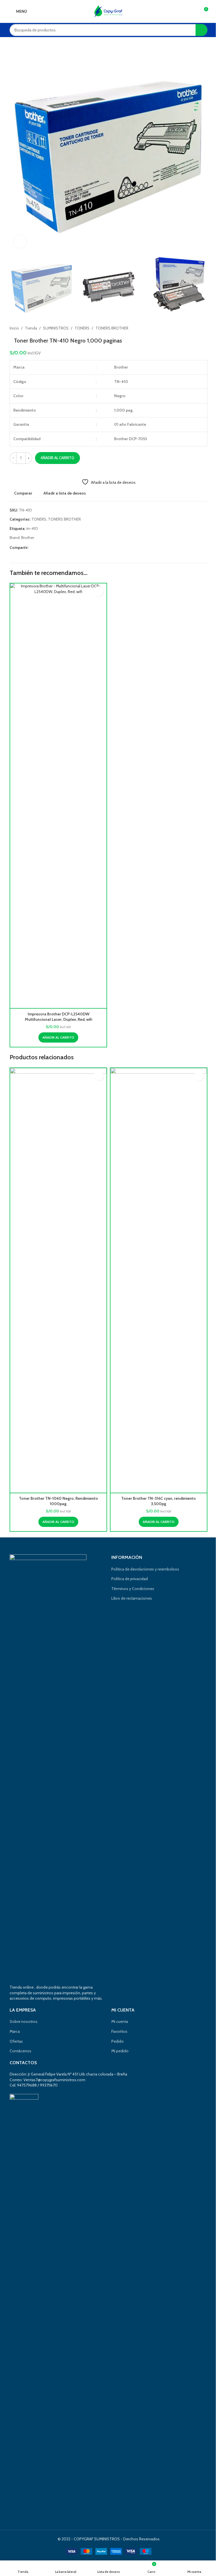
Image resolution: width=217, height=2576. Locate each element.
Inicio (14, 328)
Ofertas (16, 2041)
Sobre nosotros (24, 2021)
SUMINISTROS (56, 328)
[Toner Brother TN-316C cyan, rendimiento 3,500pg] (159, 1280)
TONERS (82, 328)
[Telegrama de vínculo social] (59, 548)
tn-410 (32, 529)
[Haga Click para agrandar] (20, 242)
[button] (58, 1037)
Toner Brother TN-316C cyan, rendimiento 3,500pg (159, 1501)
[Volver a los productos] (197, 328)
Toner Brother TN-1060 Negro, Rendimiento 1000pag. (58, 1501)
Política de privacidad (130, 1579)
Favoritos (119, 2031)
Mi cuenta (120, 2021)
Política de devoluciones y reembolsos (145, 1569)
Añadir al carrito (57, 458)
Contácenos (20, 2051)
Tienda (31, 328)
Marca (15, 2031)
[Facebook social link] (32, 548)
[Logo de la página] (108, 11)
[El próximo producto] (204, 328)
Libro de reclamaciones (132, 1598)
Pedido (118, 2041)
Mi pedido (120, 2051)
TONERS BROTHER (112, 328)
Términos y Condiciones (133, 1589)
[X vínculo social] (39, 548)
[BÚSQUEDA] (201, 30)
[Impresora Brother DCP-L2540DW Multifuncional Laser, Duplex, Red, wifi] (58, 796)
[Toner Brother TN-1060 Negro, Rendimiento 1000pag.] (58, 1280)
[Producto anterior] (190, 328)
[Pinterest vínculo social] (45, 548)
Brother (28, 538)
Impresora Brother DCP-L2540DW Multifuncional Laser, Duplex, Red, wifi (58, 1017)
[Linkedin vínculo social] (52, 548)
